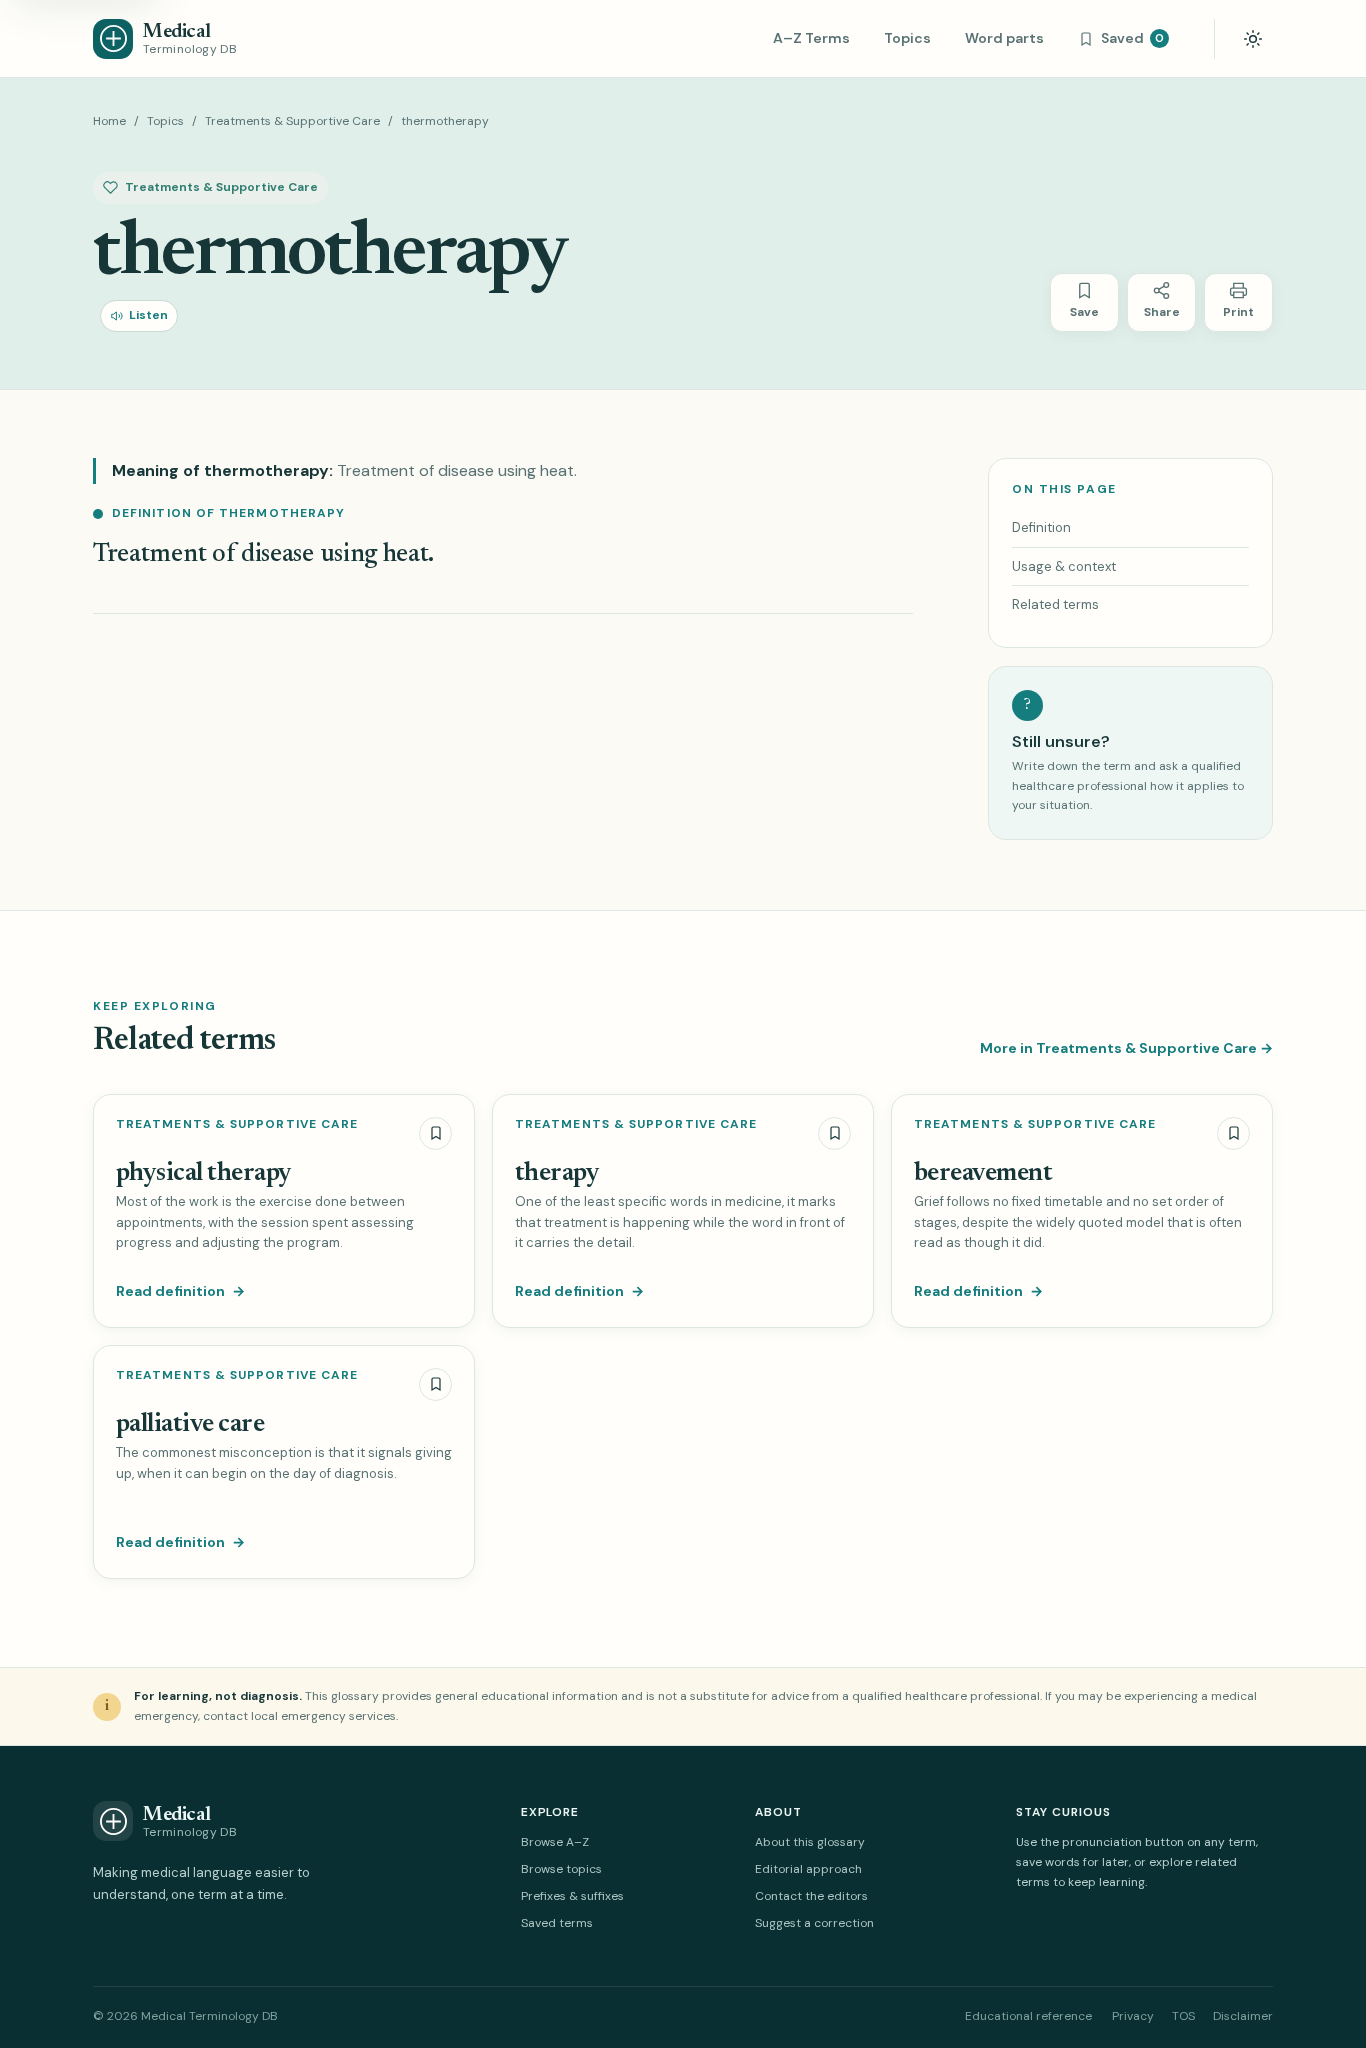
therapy (557, 1174)
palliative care (190, 1425)
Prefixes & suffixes (572, 1896)
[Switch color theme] (1253, 39)
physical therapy (204, 1174)
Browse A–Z (555, 1842)
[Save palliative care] (435, 1384)
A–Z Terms (811, 38)
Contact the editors (811, 1896)
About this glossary (810, 1842)
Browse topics (561, 1869)
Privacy (1133, 2016)
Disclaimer (1243, 2016)
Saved (1132, 38)
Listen (148, 315)
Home (109, 121)
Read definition (180, 1291)
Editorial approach (808, 1869)
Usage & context (1064, 566)
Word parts (1004, 38)
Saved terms (557, 1923)
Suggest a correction (814, 1923)
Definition (1041, 527)
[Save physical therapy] (435, 1133)
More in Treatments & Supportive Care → (1126, 1048)
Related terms (1055, 604)
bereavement (983, 1174)
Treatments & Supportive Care (292, 121)
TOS (1183, 2016)
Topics (907, 38)
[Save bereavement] (1233, 1133)
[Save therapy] (834, 1133)
